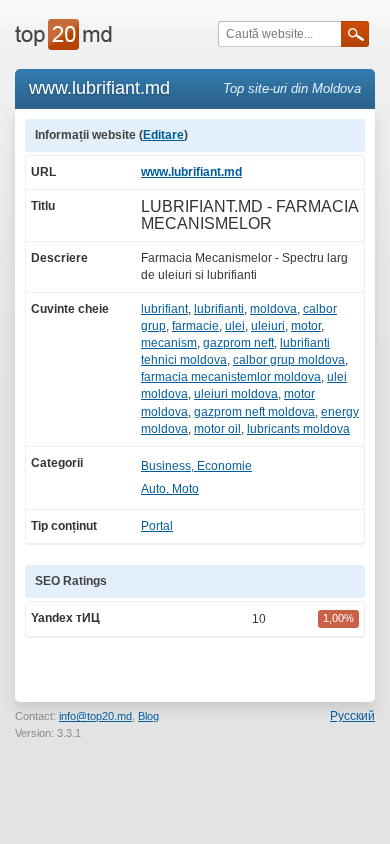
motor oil (217, 429)
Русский (352, 716)
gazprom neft (238, 343)
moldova (273, 309)
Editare (163, 135)
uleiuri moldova (236, 394)
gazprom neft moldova (254, 412)
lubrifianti (219, 309)
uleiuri (268, 326)
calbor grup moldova (289, 360)
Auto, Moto (170, 489)
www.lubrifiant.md (191, 172)
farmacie (195, 326)
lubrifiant (164, 309)
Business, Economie (196, 466)
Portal (157, 526)
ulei (235, 326)
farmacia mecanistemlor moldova (231, 377)
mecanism (169, 343)
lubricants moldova (298, 429)
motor (306, 326)
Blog (148, 716)
